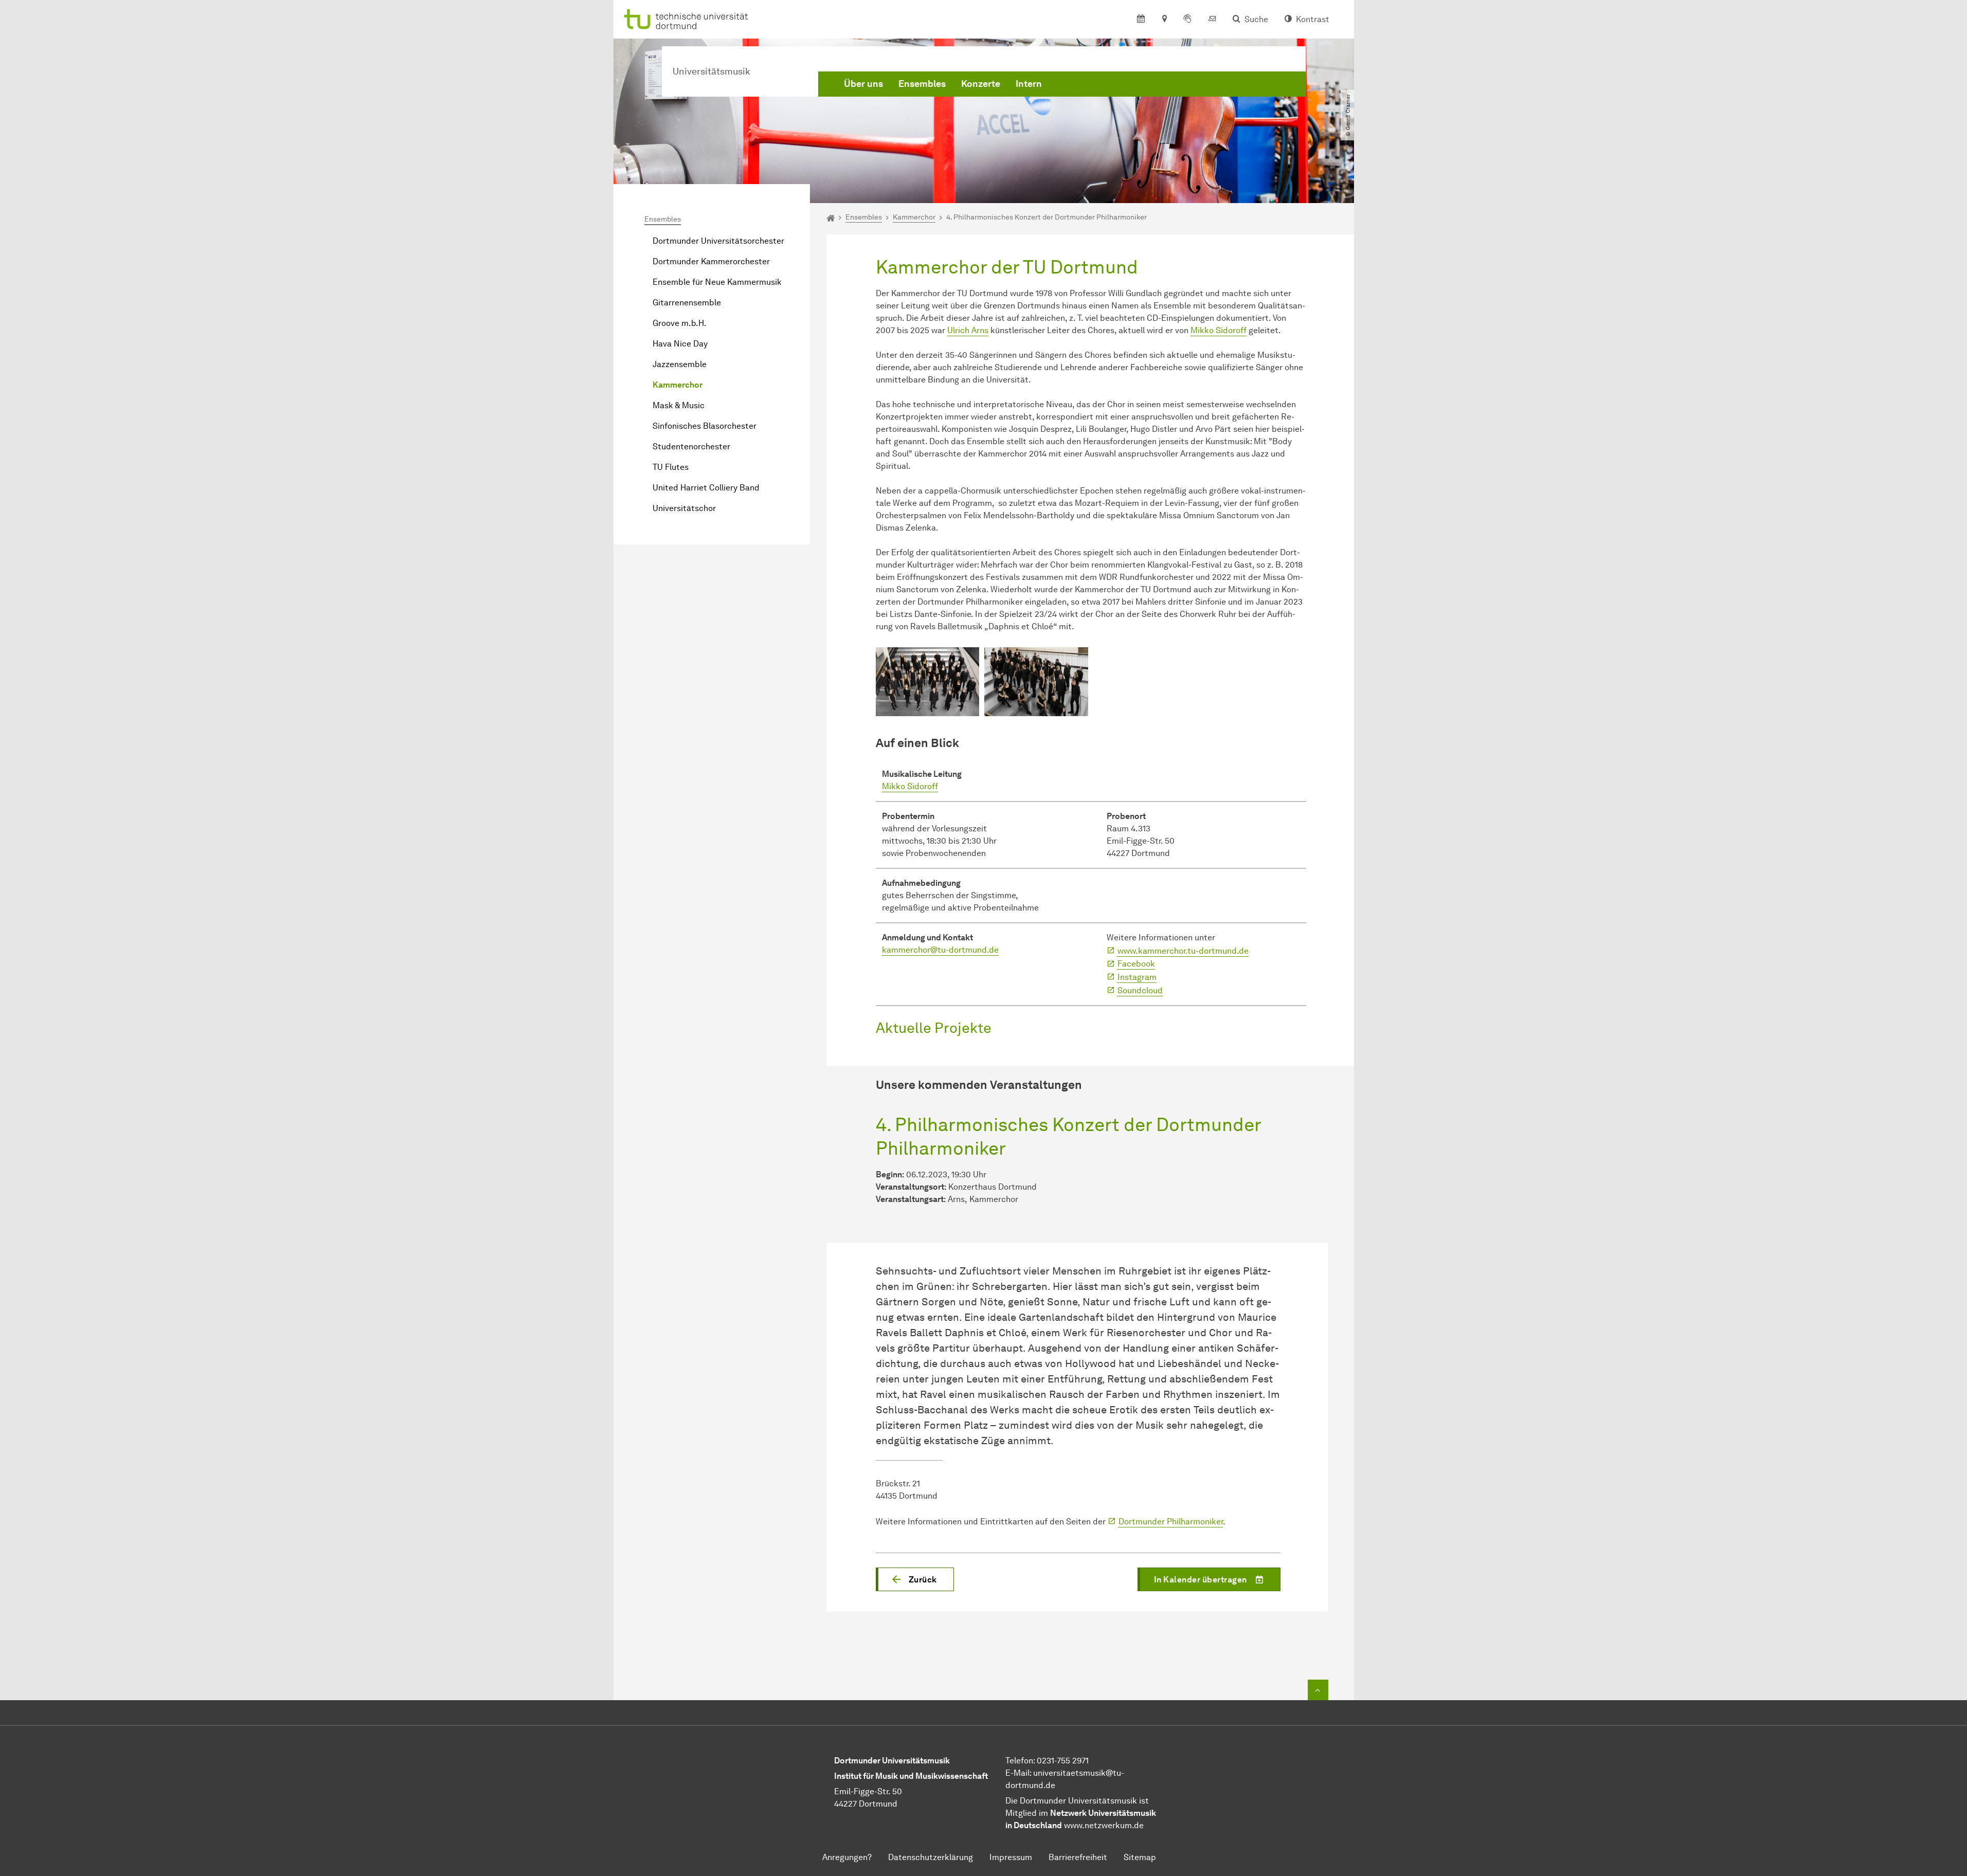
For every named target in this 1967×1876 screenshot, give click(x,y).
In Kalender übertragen (1201, 1580)
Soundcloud (1140, 990)
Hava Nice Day (680, 344)
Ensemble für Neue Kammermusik (717, 282)
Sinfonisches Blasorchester (705, 426)
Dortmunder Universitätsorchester (718, 241)
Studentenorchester (691, 447)
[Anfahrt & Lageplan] (1164, 20)
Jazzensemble (680, 364)
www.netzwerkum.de (1104, 1825)
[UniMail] (1212, 20)
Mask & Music (679, 405)
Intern (1029, 84)
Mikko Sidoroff (1219, 330)
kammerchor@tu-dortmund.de (940, 950)
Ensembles (922, 84)
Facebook (1136, 964)
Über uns (863, 84)
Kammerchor (678, 385)
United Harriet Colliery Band (706, 488)
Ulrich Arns (968, 330)
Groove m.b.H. (680, 323)
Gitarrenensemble (687, 303)
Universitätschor (684, 508)
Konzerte (981, 84)
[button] (915, 1579)
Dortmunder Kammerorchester (711, 261)
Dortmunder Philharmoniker (1171, 1522)
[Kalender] (1141, 20)
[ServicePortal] (1187, 20)
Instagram (1137, 977)
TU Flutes (671, 467)
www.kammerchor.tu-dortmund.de (1183, 951)
